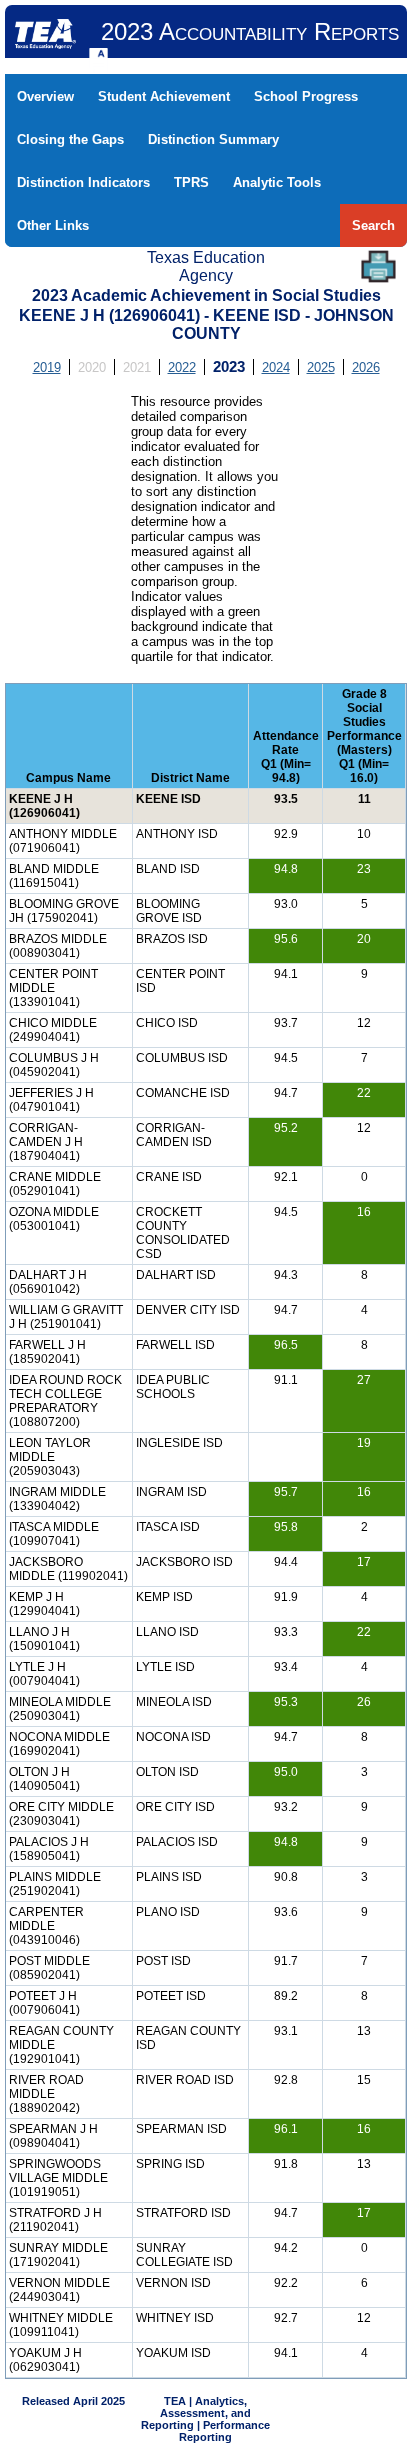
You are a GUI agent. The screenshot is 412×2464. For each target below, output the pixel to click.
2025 (321, 367)
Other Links (53, 225)
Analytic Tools (277, 182)
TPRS (191, 182)
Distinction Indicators (83, 182)
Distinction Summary (213, 139)
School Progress (306, 96)
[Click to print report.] (378, 266)
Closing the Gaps (70, 139)
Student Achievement (164, 96)
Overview (45, 96)
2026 (366, 367)
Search (373, 225)
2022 (182, 367)
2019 (47, 367)
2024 (276, 367)
